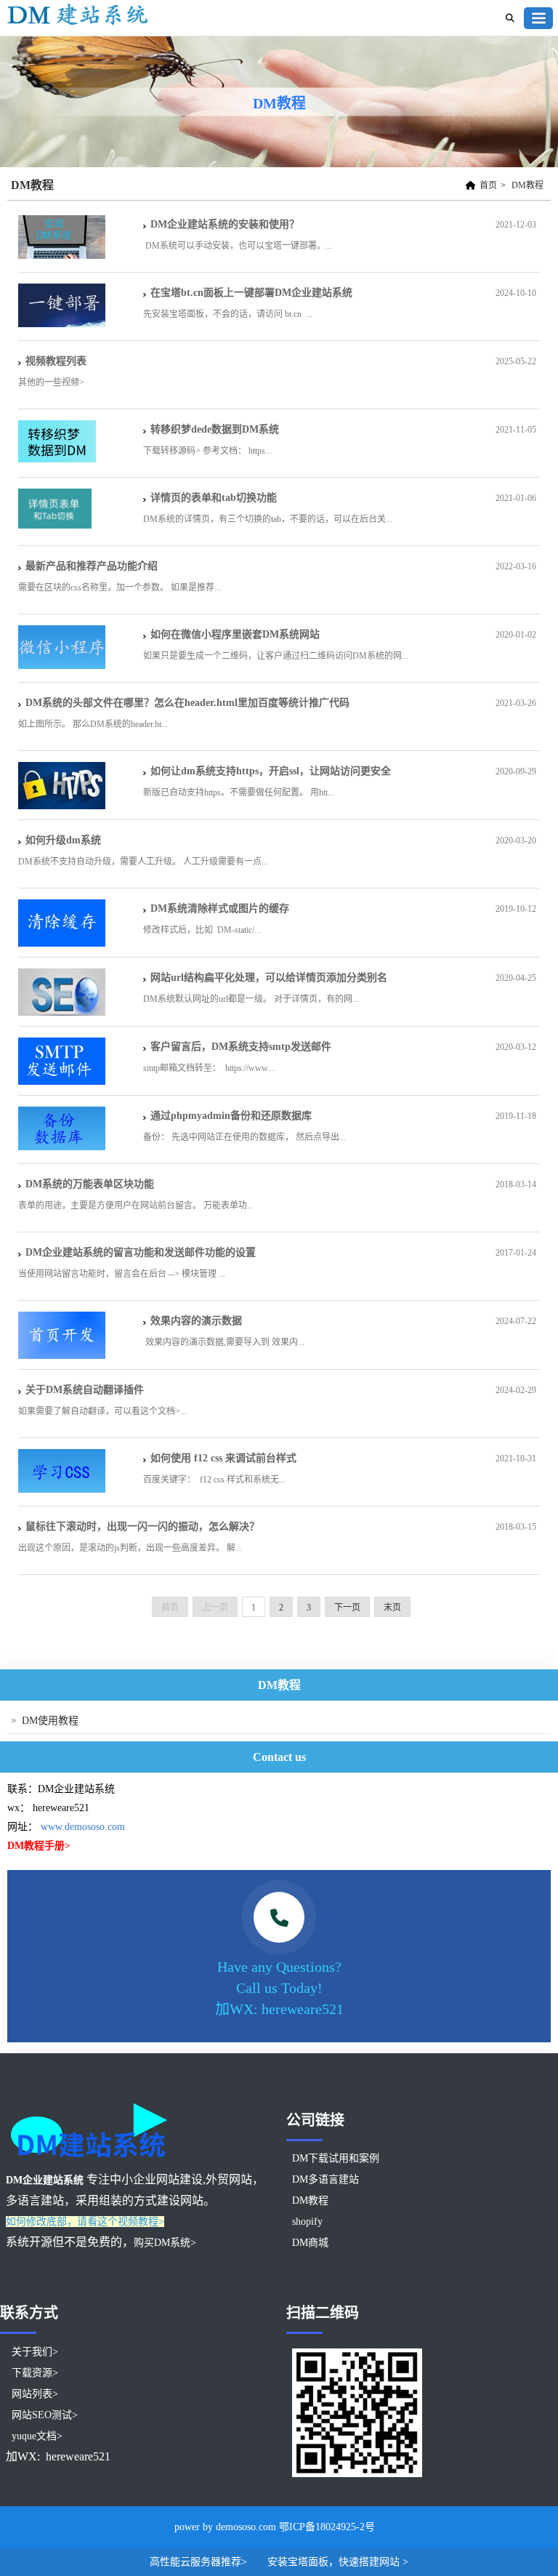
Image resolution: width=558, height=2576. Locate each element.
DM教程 (527, 185)
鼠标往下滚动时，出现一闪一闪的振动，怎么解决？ (142, 1526)
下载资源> (35, 2373)
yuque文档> (37, 2436)
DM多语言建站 (325, 2179)
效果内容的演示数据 (196, 1321)
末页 (392, 1608)
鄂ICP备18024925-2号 (327, 2527)
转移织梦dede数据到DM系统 (215, 429)
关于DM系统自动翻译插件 (90, 1390)
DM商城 (310, 2243)
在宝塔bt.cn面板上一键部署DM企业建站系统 (251, 293)
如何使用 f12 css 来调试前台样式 (223, 1458)
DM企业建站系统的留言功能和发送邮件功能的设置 (141, 1252)
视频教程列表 (56, 361)
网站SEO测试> (45, 2415)
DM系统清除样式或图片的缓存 (220, 908)
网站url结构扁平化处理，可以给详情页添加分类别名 (269, 978)
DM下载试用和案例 (336, 2158)
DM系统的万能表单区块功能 (90, 1184)
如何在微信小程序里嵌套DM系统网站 (235, 634)
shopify (307, 2222)
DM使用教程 (50, 1721)
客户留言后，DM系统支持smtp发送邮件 (241, 1047)
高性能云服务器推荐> (200, 2562)
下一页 (347, 1608)
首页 (488, 185)
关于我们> (35, 2352)
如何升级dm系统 (63, 840)
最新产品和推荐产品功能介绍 (92, 566)
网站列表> (35, 2394)
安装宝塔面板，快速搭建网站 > (338, 2562)
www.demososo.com (83, 1827)
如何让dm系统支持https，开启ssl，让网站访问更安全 (271, 771)
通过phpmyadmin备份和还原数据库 (231, 1116)
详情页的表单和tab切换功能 (214, 498)
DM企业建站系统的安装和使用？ (225, 224)
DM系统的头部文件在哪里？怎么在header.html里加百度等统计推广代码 (187, 703)
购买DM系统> (165, 2243)
